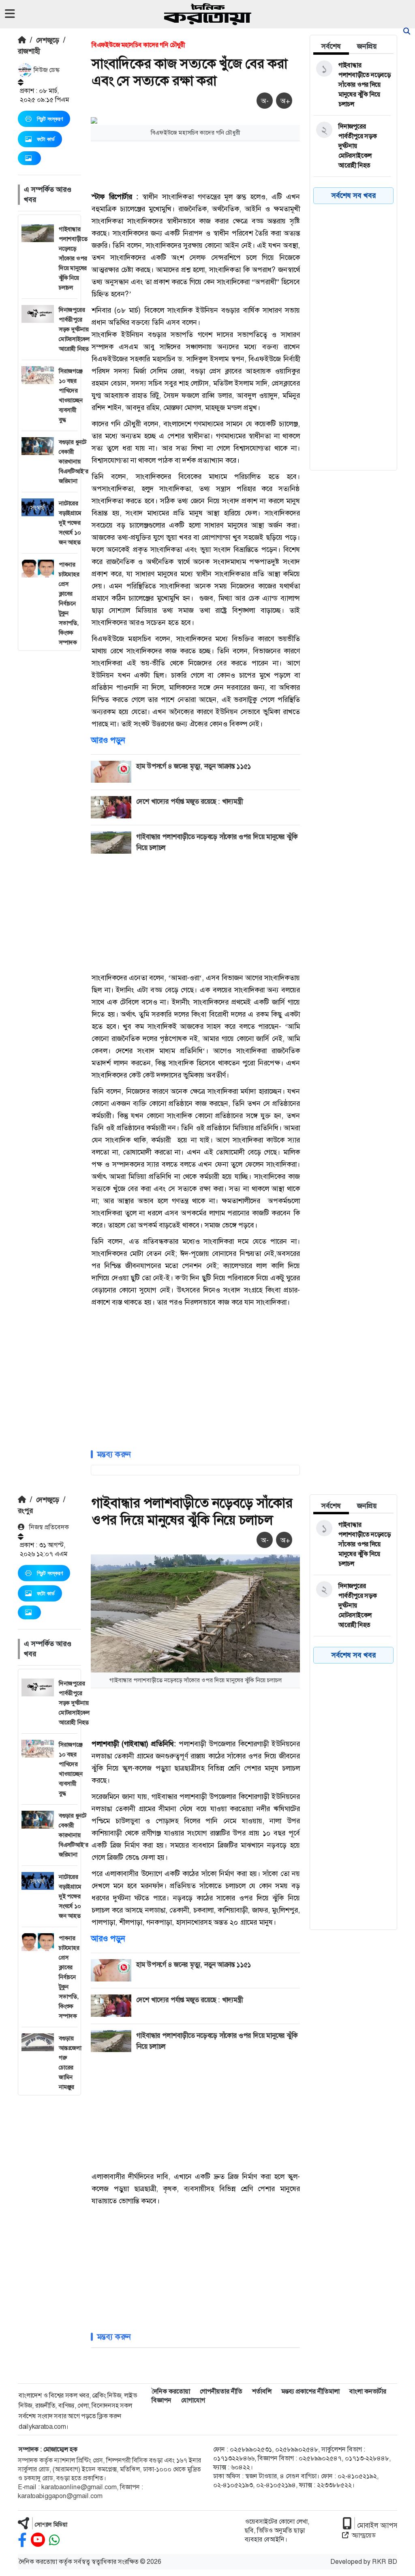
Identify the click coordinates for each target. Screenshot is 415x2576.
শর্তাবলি (262, 2391)
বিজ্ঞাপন (162, 2400)
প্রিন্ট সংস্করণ (50, 119)
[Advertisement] (49, 773)
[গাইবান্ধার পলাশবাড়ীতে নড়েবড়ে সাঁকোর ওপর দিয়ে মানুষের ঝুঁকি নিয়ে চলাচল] (352, 85)
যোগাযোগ (193, 2400)
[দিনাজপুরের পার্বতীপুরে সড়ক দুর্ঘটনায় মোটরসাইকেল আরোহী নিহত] (352, 146)
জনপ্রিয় (367, 46)
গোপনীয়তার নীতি (221, 2391)
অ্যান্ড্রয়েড (364, 2535)
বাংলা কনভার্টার (368, 2391)
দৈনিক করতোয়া (171, 2391)
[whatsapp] (54, 2540)
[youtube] (38, 2540)
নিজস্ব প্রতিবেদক (48, 1527)
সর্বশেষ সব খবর (354, 195)
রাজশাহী (29, 51)
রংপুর (25, 1511)
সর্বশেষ (331, 46)
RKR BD (385, 2562)
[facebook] (22, 2540)
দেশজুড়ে (48, 40)
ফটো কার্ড (46, 139)
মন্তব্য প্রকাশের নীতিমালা (310, 2391)
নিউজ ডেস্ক (46, 70)
